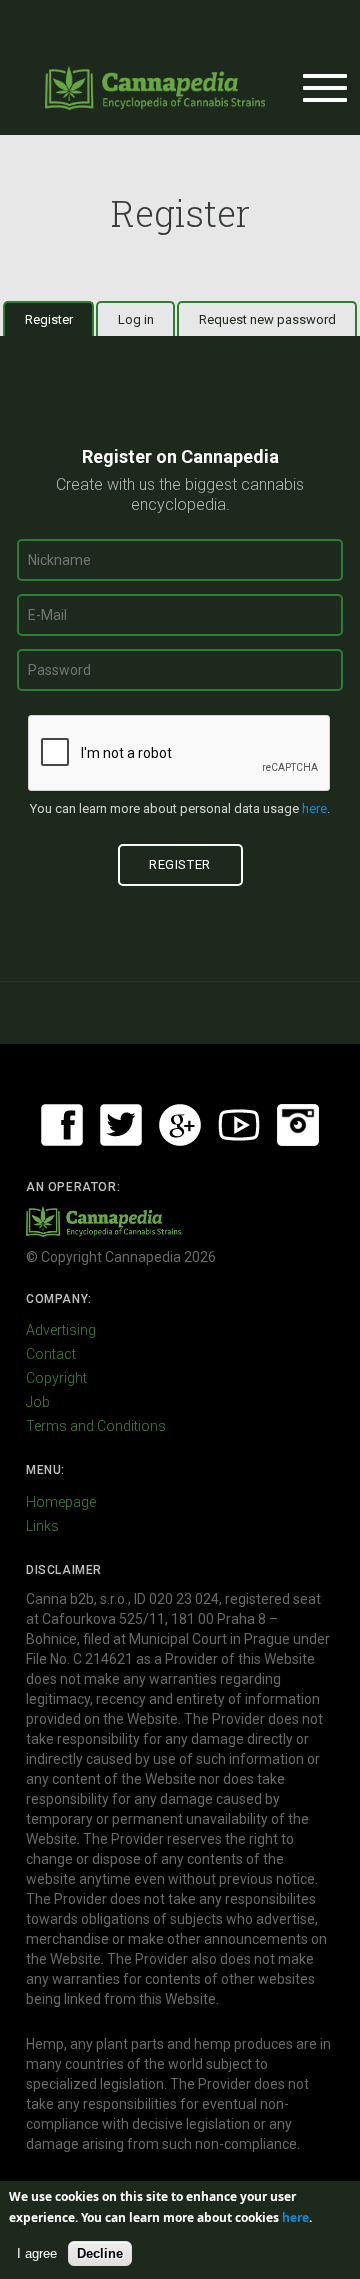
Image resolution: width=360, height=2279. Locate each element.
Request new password (267, 319)
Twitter (121, 1125)
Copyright (56, 1378)
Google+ (180, 1125)
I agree (37, 2253)
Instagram (298, 1125)
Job (38, 1402)
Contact (51, 1354)
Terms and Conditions (96, 1426)
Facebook (62, 1125)
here (314, 808)
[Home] (155, 88)
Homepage (61, 1502)
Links (42, 1526)
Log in (136, 319)
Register (59, 319)
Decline (100, 2253)
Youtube (239, 1125)
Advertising (61, 1330)
